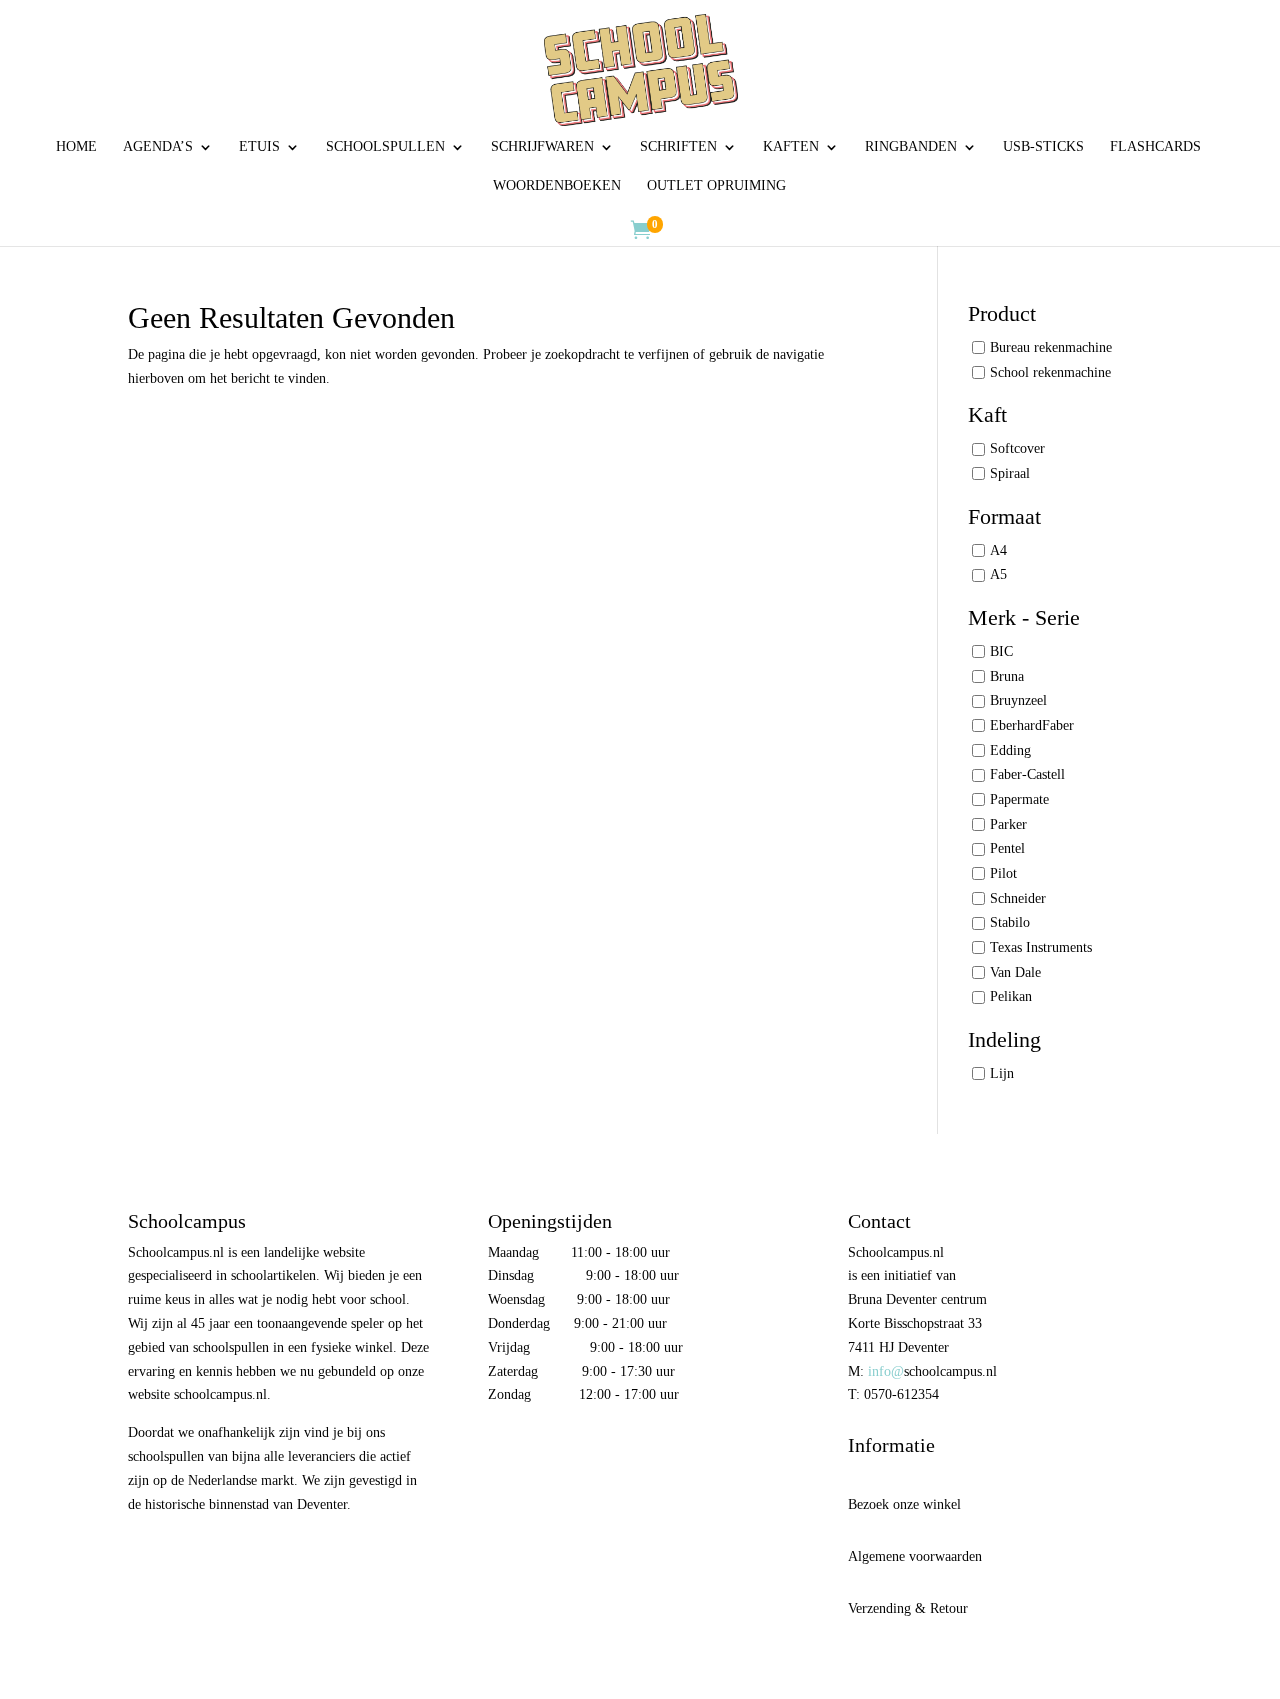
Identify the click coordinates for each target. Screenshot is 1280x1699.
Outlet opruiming (716, 186)
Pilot (1003, 873)
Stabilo (1010, 922)
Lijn (1002, 1073)
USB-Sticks (1043, 147)
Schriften (678, 147)
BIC (1001, 651)
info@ (886, 1371)
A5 (998, 574)
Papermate (1019, 799)
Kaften (791, 147)
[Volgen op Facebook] (504, 1451)
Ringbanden (911, 147)
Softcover (1017, 448)
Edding (1010, 750)
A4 (998, 550)
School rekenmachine (1050, 372)
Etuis (259, 147)
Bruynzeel (1018, 700)
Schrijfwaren (542, 147)
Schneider (1018, 898)
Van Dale (1015, 972)
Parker (1008, 824)
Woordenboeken (557, 186)
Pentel (1007, 848)
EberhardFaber (1032, 725)
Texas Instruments (1041, 947)
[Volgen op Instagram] (546, 1451)
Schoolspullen (385, 147)
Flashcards (1155, 147)
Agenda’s (158, 147)
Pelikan (1011, 996)
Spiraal (1010, 473)
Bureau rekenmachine (1051, 347)
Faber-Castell (1027, 774)
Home (76, 147)
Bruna (1007, 676)
